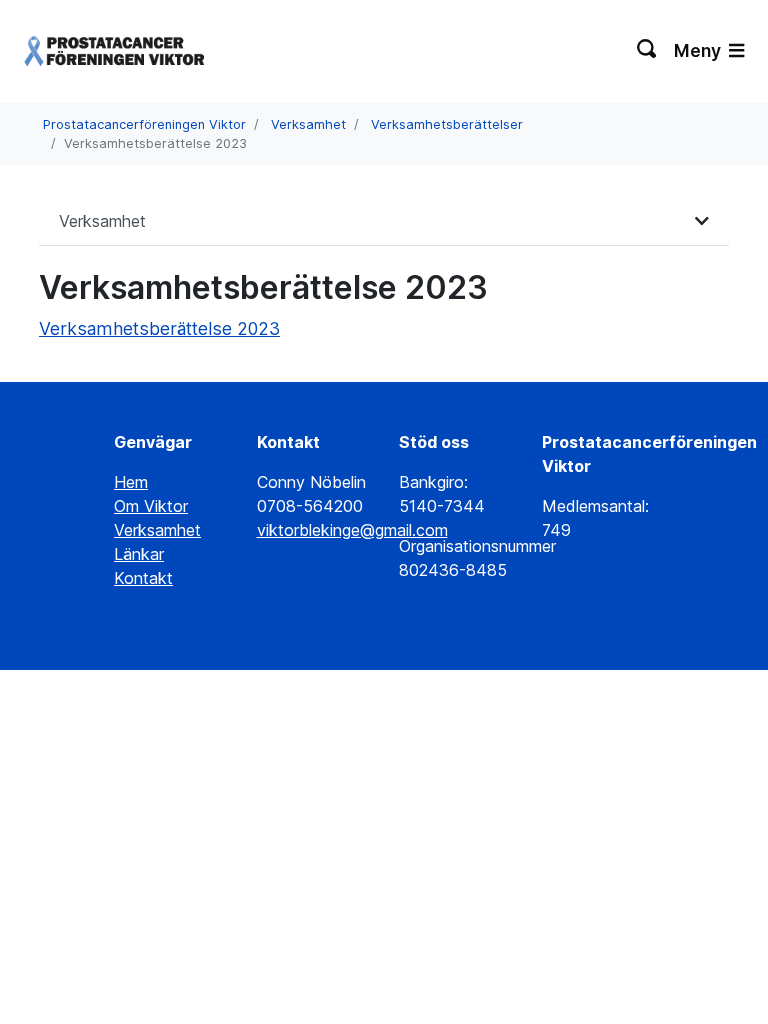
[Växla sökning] (647, 51)
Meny (699, 50)
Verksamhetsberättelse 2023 (159, 328)
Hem (131, 482)
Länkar (139, 554)
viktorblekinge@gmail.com (352, 530)
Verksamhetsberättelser (447, 124)
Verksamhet (308, 124)
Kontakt (143, 578)
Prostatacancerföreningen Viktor (144, 124)
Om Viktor (151, 506)
